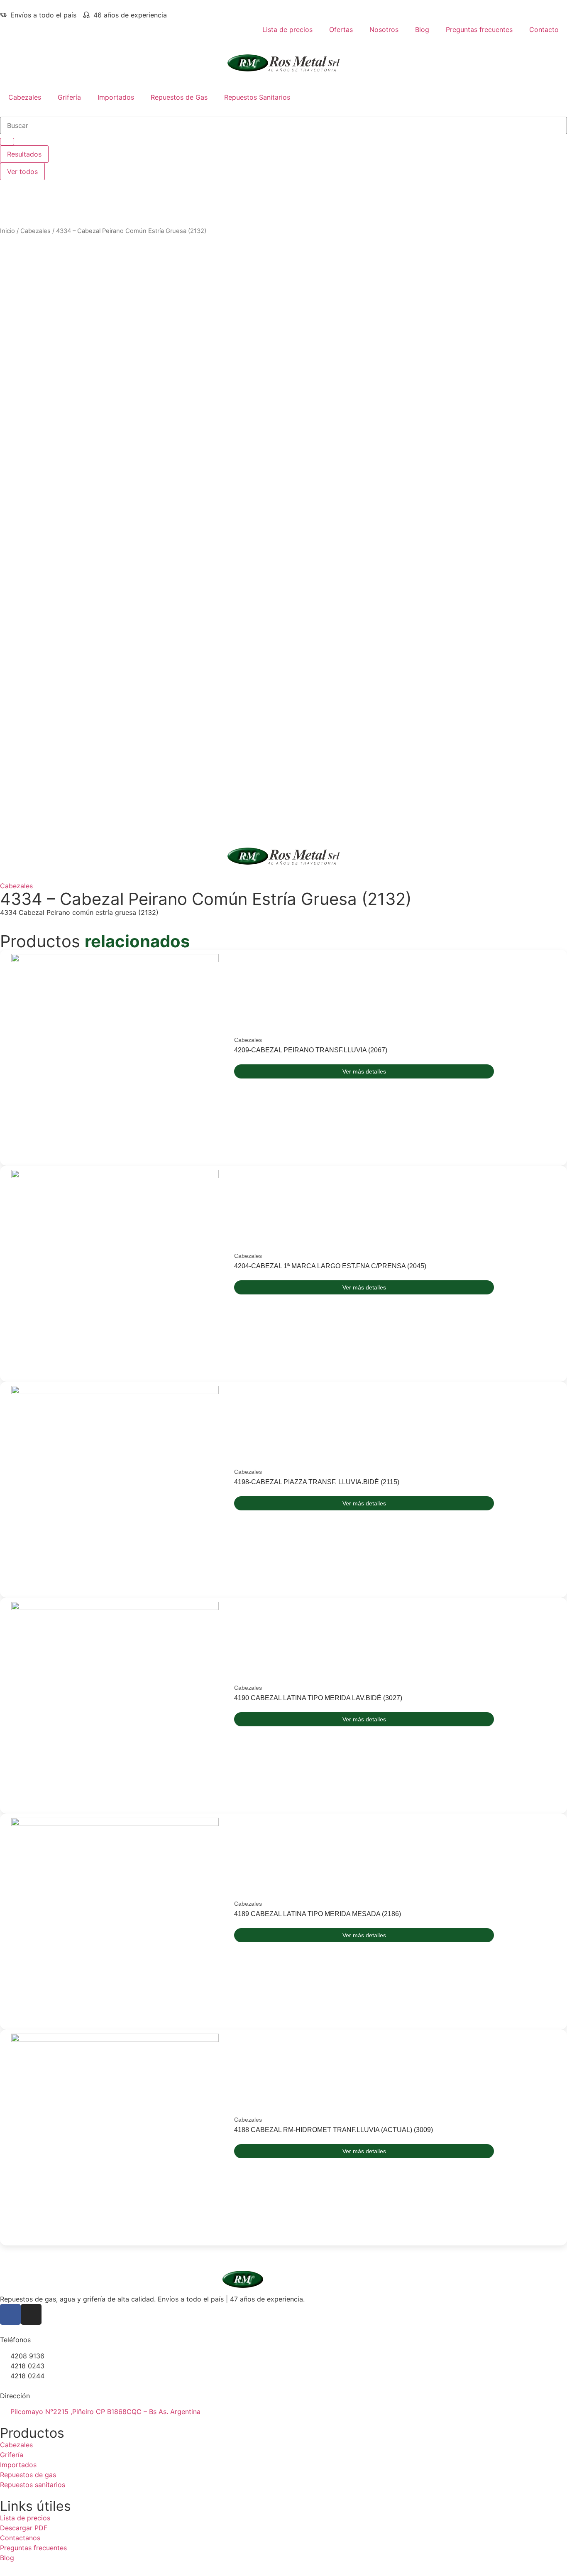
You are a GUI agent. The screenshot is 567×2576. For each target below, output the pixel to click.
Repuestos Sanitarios (257, 97)
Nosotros (384, 29)
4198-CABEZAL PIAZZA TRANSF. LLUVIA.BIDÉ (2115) (317, 1482)
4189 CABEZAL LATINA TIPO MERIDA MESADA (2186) (318, 1914)
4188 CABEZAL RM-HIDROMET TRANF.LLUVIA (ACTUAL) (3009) (334, 2130)
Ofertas (341, 29)
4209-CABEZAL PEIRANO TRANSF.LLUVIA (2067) (311, 1050)
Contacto (544, 29)
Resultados (24, 154)
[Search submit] (7, 142)
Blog (422, 29)
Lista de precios (287, 29)
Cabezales (25, 97)
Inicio (7, 231)
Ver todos (22, 172)
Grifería (69, 97)
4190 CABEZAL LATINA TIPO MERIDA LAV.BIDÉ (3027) (318, 1698)
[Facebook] (10, 2314)
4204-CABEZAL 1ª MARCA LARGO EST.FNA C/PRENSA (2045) (330, 1266)
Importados (116, 97)
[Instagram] (31, 2314)
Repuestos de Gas (179, 97)
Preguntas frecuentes (479, 29)
